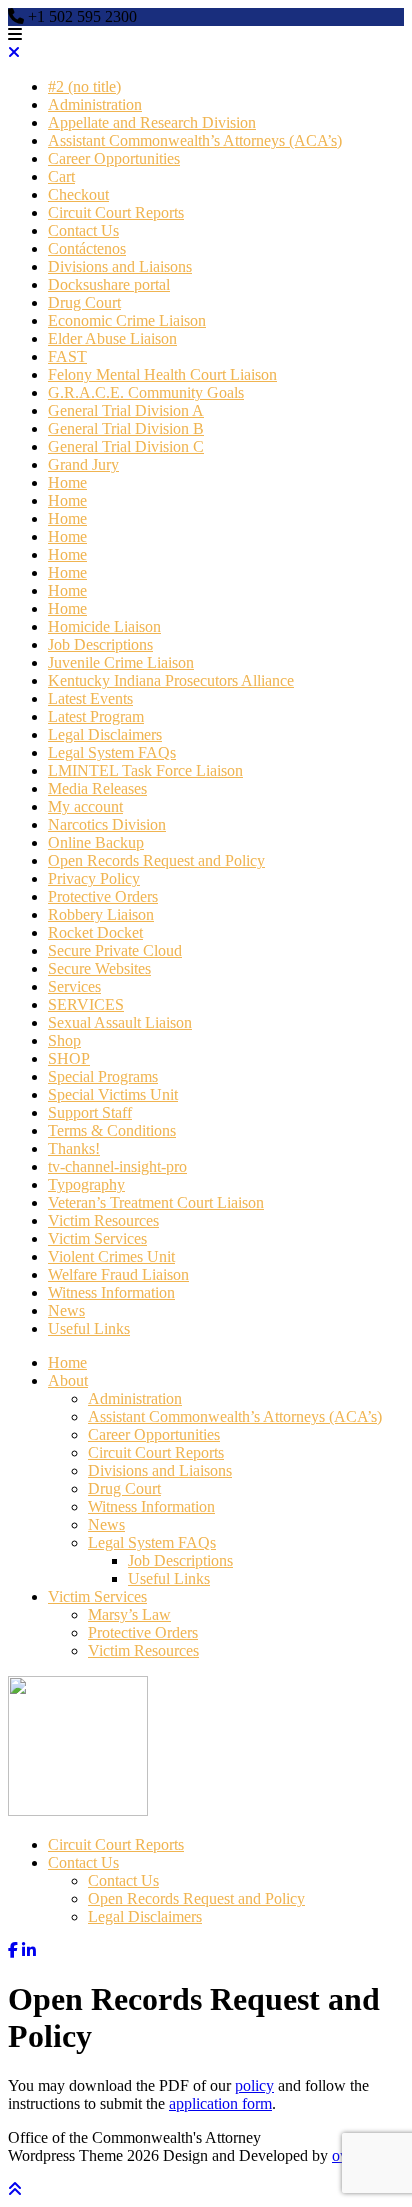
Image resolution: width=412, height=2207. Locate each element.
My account (85, 806)
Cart (61, 176)
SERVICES (86, 1004)
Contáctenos (87, 248)
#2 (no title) (84, 86)
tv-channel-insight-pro (117, 1166)
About (68, 1380)
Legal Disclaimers (105, 734)
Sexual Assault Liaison (120, 1022)
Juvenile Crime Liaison (121, 662)
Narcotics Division (107, 824)
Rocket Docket (95, 932)
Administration (95, 104)
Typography (86, 1184)
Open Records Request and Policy (156, 860)
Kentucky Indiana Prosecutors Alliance (171, 680)
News (66, 1310)
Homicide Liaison (104, 626)
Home (67, 482)
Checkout (78, 194)
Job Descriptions (100, 644)
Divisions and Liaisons (120, 266)
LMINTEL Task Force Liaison (145, 770)
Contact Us (83, 230)
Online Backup (96, 842)
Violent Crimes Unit (111, 1256)
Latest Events (90, 698)
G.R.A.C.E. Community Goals (146, 392)
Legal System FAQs (112, 752)
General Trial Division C (126, 446)
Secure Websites (99, 968)
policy (254, 2085)
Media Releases (97, 788)
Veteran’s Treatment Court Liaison (156, 1202)
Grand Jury (83, 464)
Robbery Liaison (101, 914)
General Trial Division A (126, 410)
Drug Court (84, 302)
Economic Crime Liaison (127, 320)
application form (220, 2103)
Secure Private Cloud (115, 950)
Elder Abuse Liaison (112, 338)
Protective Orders (103, 896)
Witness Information (111, 1292)
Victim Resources (103, 1220)
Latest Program (96, 716)
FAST (67, 356)
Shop (64, 1040)
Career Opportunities (114, 158)
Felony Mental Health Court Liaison (162, 374)
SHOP (69, 1058)
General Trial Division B (126, 428)
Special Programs (103, 1076)
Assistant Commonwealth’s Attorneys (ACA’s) (195, 140)
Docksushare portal (109, 284)
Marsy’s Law (129, 1614)
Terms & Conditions (112, 1130)
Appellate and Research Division (152, 122)
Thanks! (74, 1148)
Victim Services (97, 1238)
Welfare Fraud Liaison (118, 1274)
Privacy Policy (94, 878)
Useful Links (89, 1328)
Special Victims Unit (113, 1094)
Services (74, 986)
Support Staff (90, 1112)
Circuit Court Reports (116, 212)
